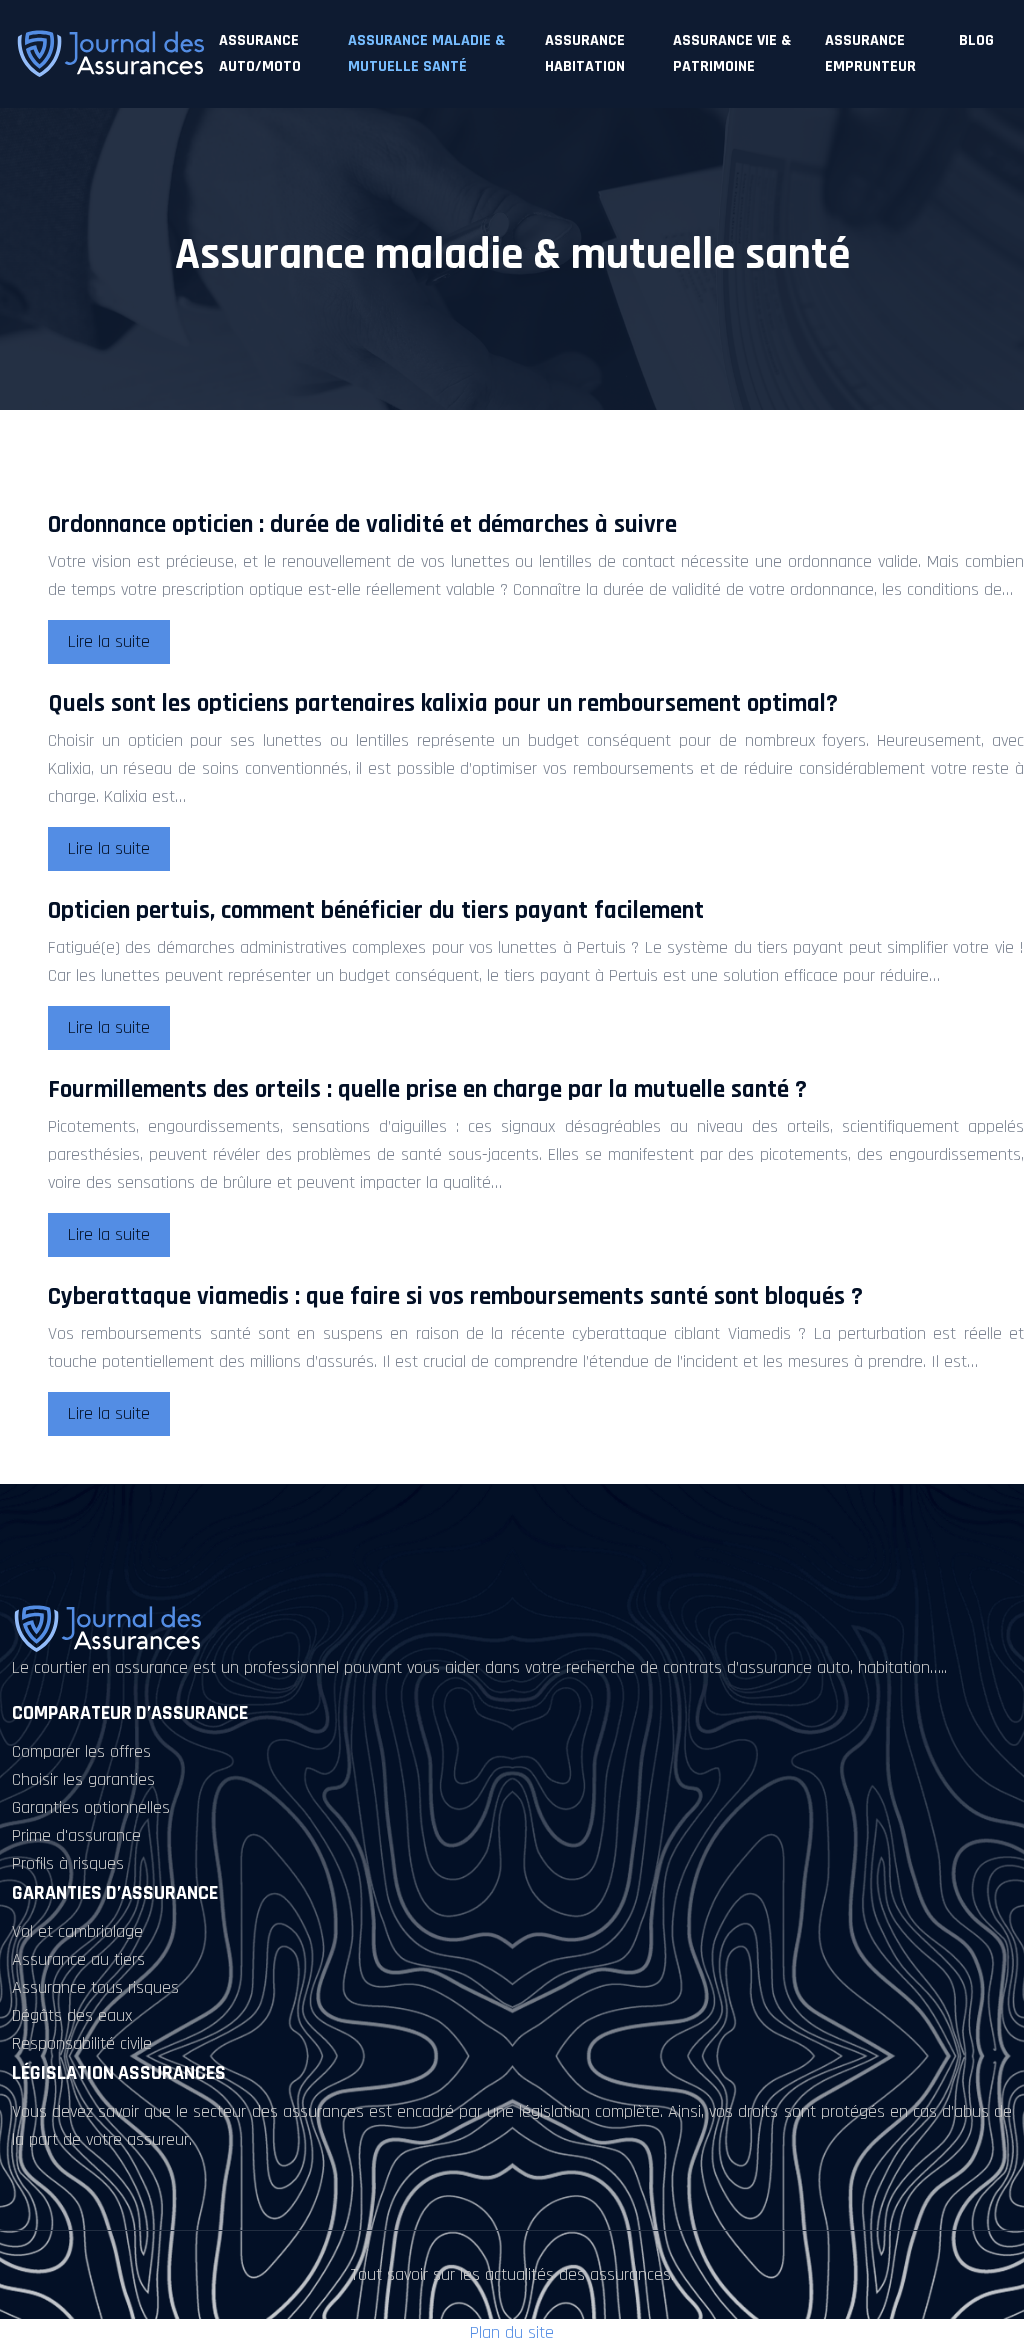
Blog (976, 40)
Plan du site (512, 2332)
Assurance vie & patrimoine (732, 53)
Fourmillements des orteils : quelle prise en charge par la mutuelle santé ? (427, 1090)
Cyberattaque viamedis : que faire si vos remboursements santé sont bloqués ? (455, 1297)
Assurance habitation (585, 53)
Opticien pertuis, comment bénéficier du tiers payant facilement (376, 911)
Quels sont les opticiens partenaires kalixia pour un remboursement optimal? (443, 704)
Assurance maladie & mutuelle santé (426, 53)
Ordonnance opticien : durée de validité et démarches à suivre (362, 525)
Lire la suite (109, 641)
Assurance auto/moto (260, 53)
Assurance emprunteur (870, 53)
